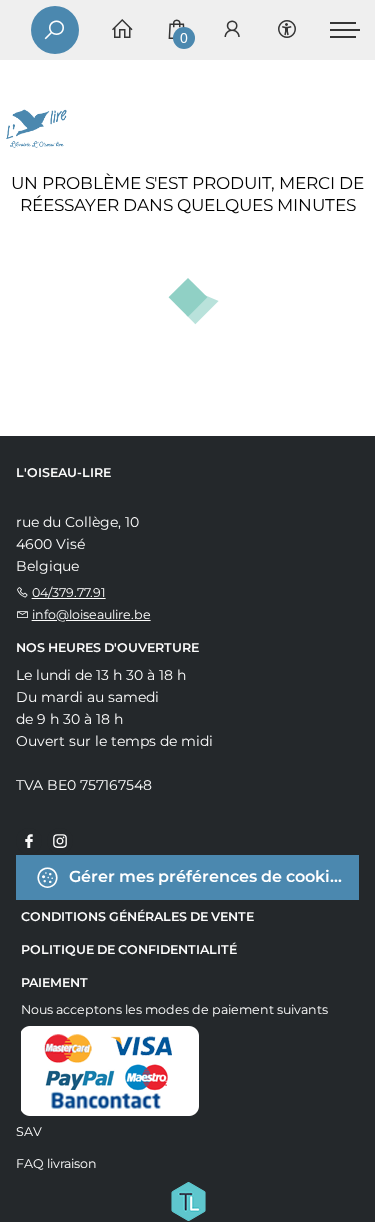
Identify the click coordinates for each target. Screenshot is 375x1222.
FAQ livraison (56, 1163)
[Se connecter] (232, 30)
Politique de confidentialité (129, 949)
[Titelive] (188, 1199)
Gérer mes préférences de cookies (206, 875)
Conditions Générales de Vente (137, 916)
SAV (29, 1131)
